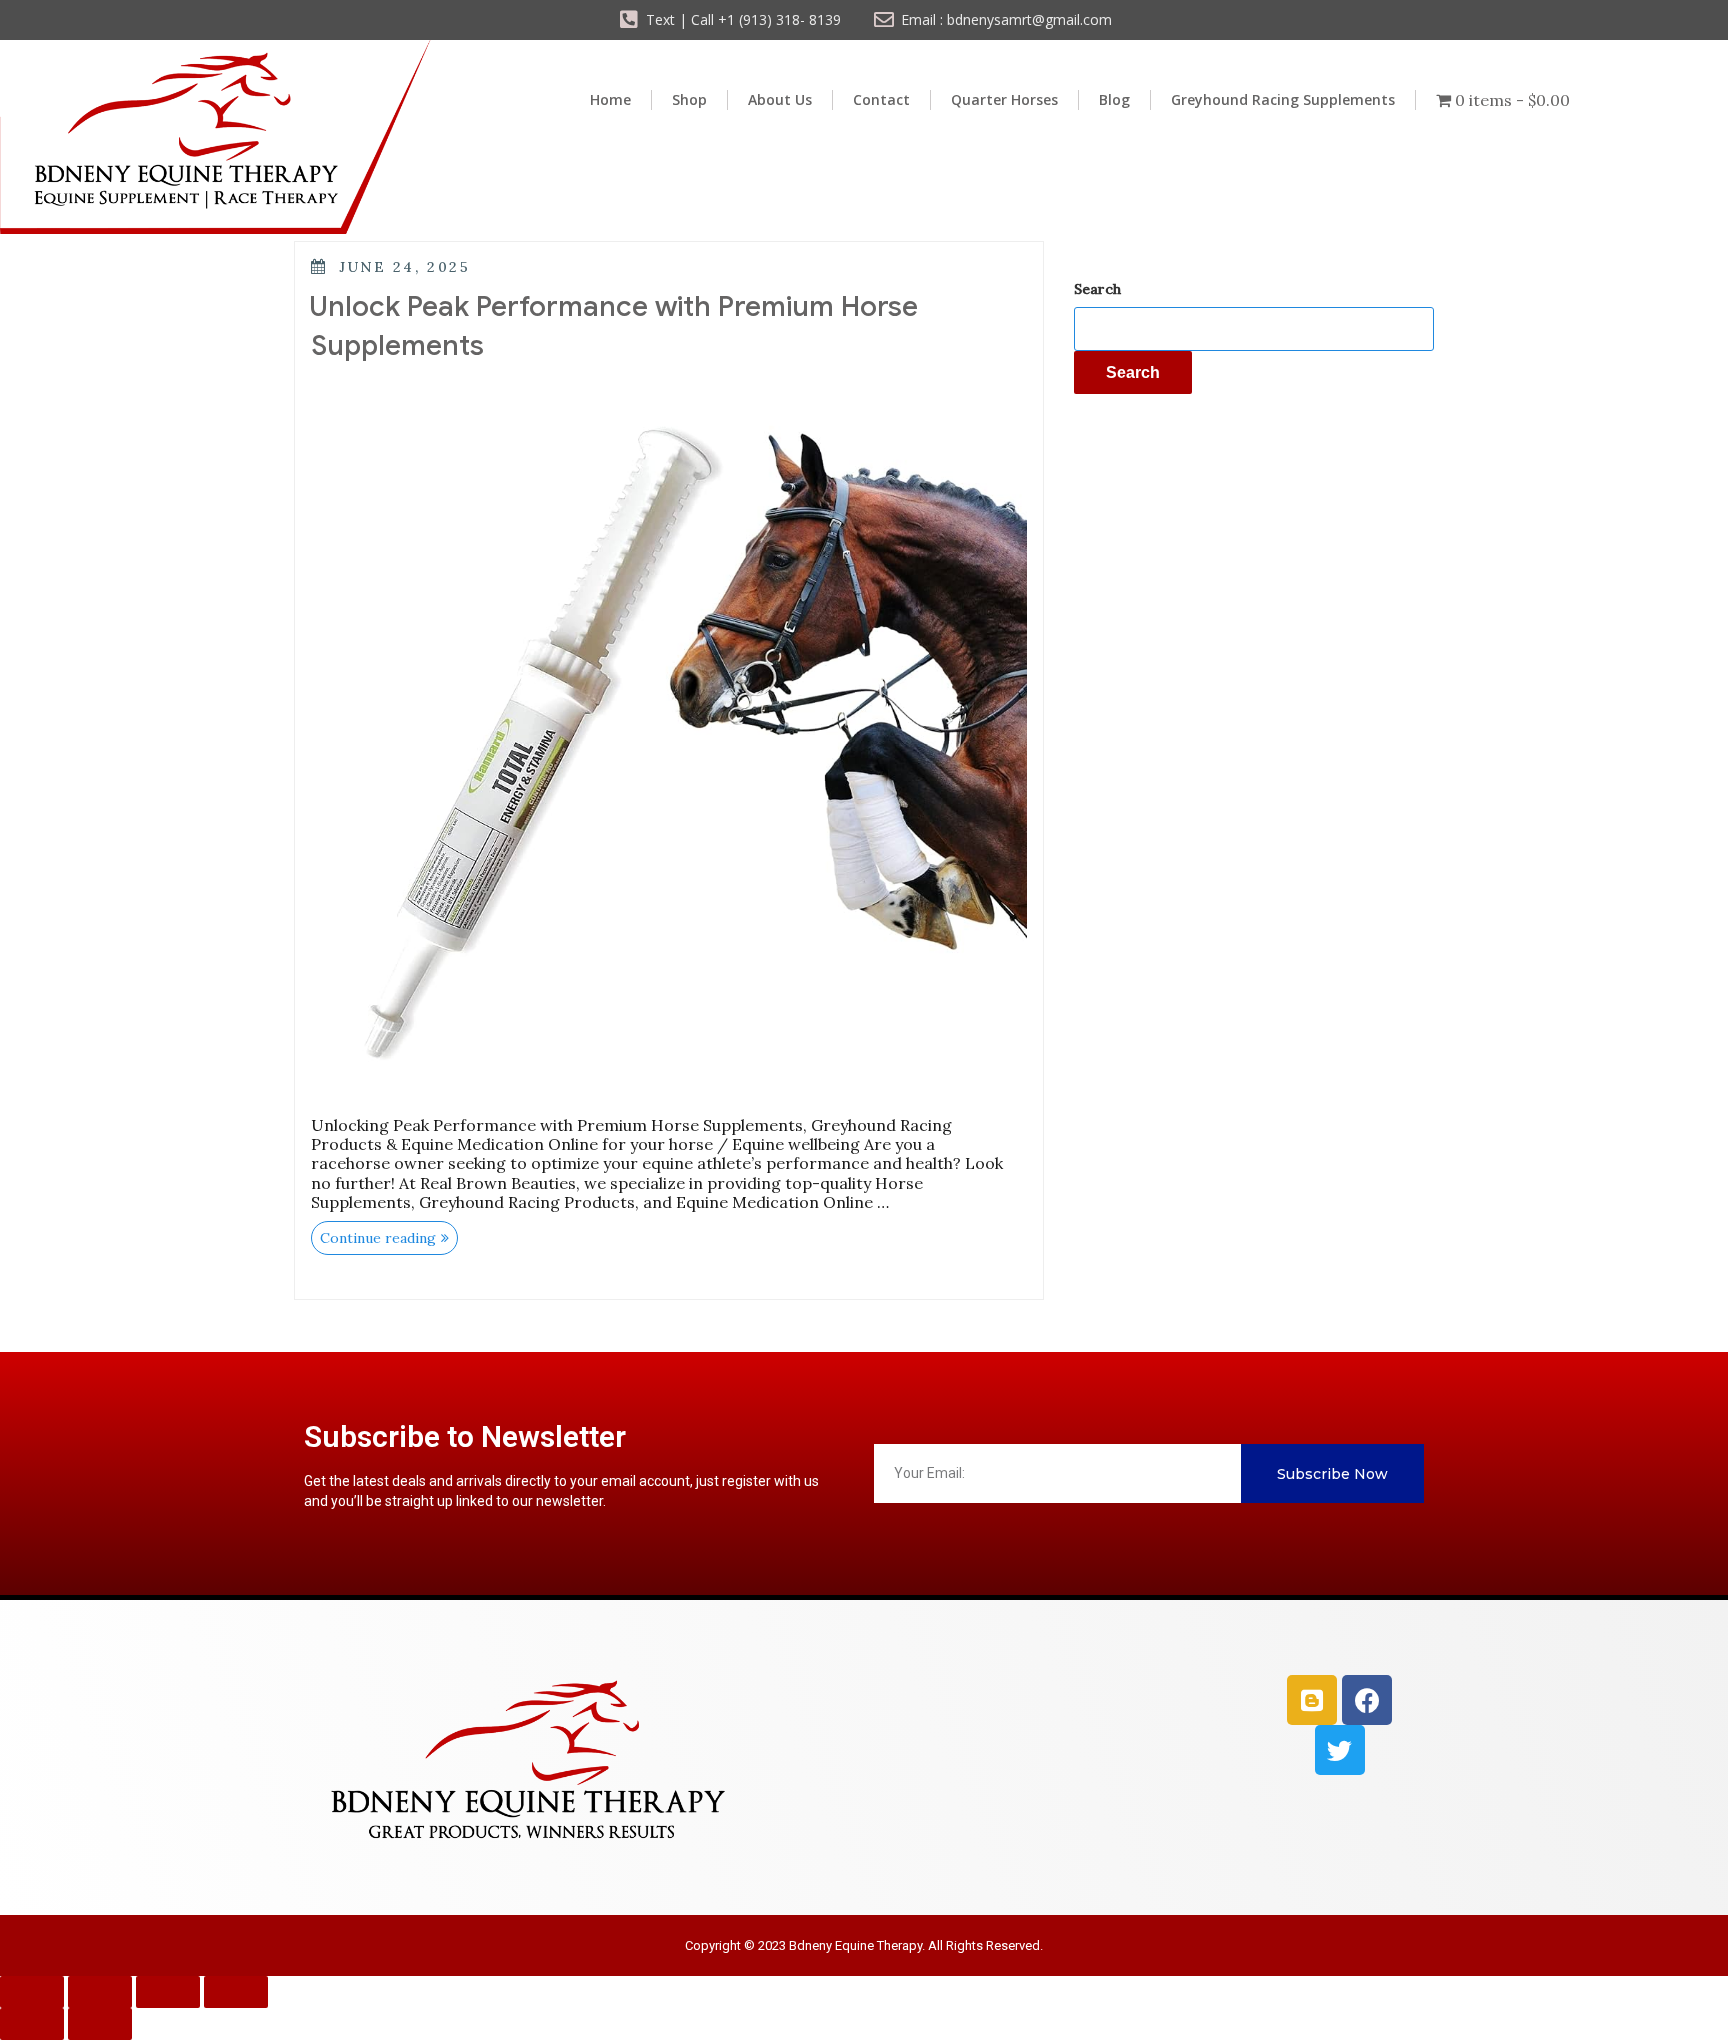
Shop (689, 99)
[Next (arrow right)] (100, 2024)
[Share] (168, 1992)
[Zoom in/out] (32, 1992)
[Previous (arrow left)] (32, 2024)
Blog (1114, 99)
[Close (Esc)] (236, 1992)
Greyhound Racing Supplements (1283, 99)
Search (1097, 289)
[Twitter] (1340, 1750)
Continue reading (389, 1234)
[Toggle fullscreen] (100, 1992)
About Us (780, 99)
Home (610, 99)
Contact (881, 99)
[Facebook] (1367, 1700)
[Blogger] (1312, 1700)
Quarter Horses (1004, 99)
